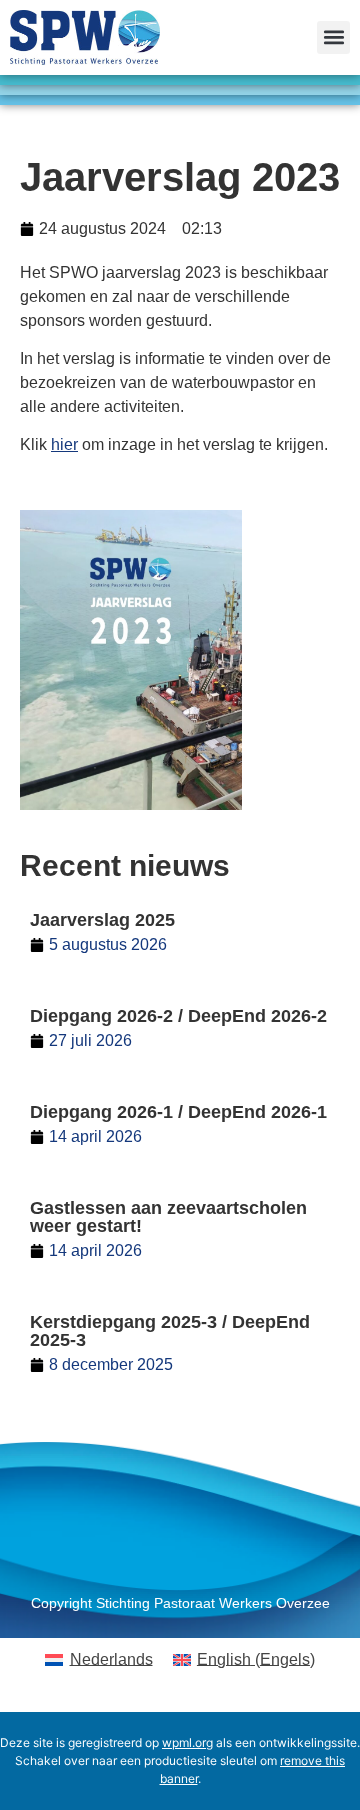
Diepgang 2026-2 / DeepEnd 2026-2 (178, 1016)
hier (64, 444)
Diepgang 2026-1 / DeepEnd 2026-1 (178, 1112)
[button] (333, 37)
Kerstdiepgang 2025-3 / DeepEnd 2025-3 (170, 1331)
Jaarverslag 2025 (102, 920)
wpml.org (187, 1742)
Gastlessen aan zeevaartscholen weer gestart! (168, 1217)
